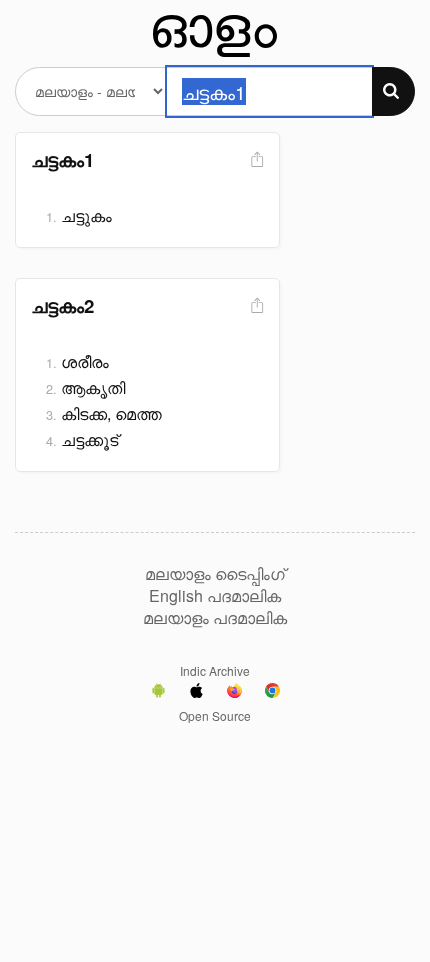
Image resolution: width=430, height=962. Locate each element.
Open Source (215, 715)
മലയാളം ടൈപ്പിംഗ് (215, 574)
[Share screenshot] (255, 160)
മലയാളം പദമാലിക (215, 618)
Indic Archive (215, 670)
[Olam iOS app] (196, 693)
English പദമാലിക (215, 596)
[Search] (393, 91)
